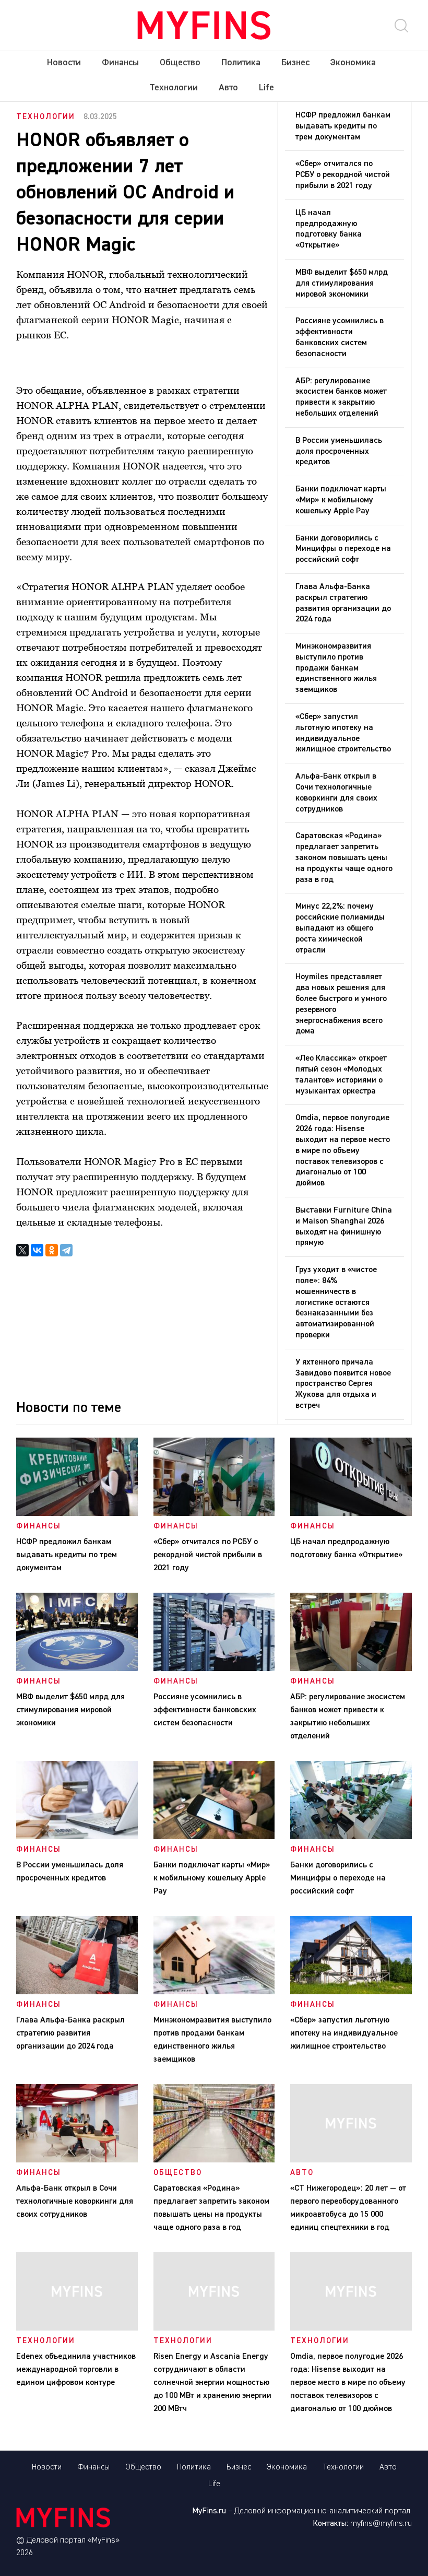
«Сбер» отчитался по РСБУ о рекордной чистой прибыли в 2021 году (343, 175)
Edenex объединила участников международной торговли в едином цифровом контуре (76, 2370)
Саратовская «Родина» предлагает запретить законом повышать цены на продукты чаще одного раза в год (344, 858)
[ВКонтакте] (37, 1250)
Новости (64, 63)
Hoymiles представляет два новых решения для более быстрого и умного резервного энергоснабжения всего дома (341, 1004)
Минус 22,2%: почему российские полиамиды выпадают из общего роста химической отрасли (340, 928)
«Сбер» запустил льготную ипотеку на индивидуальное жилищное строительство (343, 733)
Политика (241, 63)
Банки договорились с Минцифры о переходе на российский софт (343, 549)
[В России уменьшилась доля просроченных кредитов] (77, 1837)
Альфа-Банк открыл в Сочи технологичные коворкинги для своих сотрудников (336, 793)
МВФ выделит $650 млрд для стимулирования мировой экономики (342, 284)
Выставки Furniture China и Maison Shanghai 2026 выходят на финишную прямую (344, 1227)
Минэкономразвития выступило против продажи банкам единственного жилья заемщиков (336, 668)
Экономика (353, 63)
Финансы (120, 63)
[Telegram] (66, 1250)
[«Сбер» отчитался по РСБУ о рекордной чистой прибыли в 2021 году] (214, 1514)
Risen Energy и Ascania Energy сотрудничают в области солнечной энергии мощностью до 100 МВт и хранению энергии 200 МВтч (212, 2383)
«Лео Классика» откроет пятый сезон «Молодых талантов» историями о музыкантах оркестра (341, 1075)
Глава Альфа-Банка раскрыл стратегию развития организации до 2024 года (343, 603)
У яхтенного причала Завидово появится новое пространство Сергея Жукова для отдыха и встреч (343, 1384)
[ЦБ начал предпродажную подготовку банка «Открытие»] (351, 1514)
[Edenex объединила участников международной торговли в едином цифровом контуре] (77, 2328)
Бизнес (295, 63)
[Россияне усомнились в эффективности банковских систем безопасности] (214, 1669)
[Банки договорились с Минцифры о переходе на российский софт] (351, 1837)
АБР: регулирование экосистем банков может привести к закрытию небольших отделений (341, 397)
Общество (180, 63)
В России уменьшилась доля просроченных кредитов (339, 452)
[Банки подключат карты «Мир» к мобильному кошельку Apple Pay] (214, 1837)
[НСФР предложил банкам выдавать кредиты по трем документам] (77, 1514)
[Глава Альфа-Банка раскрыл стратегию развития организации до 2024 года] (77, 1992)
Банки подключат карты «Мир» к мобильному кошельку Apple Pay (341, 500)
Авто (228, 88)
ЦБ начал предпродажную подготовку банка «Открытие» (329, 229)
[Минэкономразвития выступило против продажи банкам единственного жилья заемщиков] (214, 1992)
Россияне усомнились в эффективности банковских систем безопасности (340, 337)
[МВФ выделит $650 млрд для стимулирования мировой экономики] (77, 1669)
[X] (22, 1250)
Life (266, 88)
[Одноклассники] (52, 1250)
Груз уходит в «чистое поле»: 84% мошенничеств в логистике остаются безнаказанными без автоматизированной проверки (336, 1303)
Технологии (174, 88)
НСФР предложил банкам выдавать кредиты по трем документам (343, 126)
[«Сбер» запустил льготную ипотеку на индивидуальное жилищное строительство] (351, 1992)
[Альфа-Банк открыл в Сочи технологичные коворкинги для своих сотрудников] (77, 2160)
